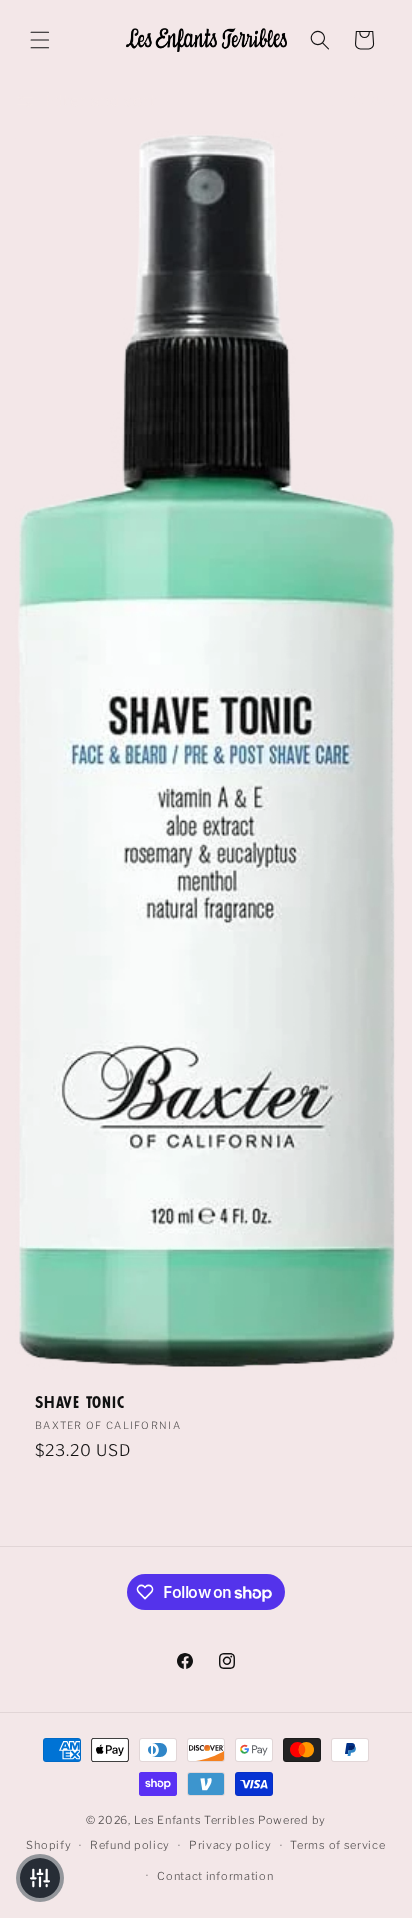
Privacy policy (230, 1845)
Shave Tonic (80, 1403)
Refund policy (130, 1845)
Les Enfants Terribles (195, 1820)
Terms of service (337, 1845)
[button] (40, 40)
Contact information (215, 1876)
